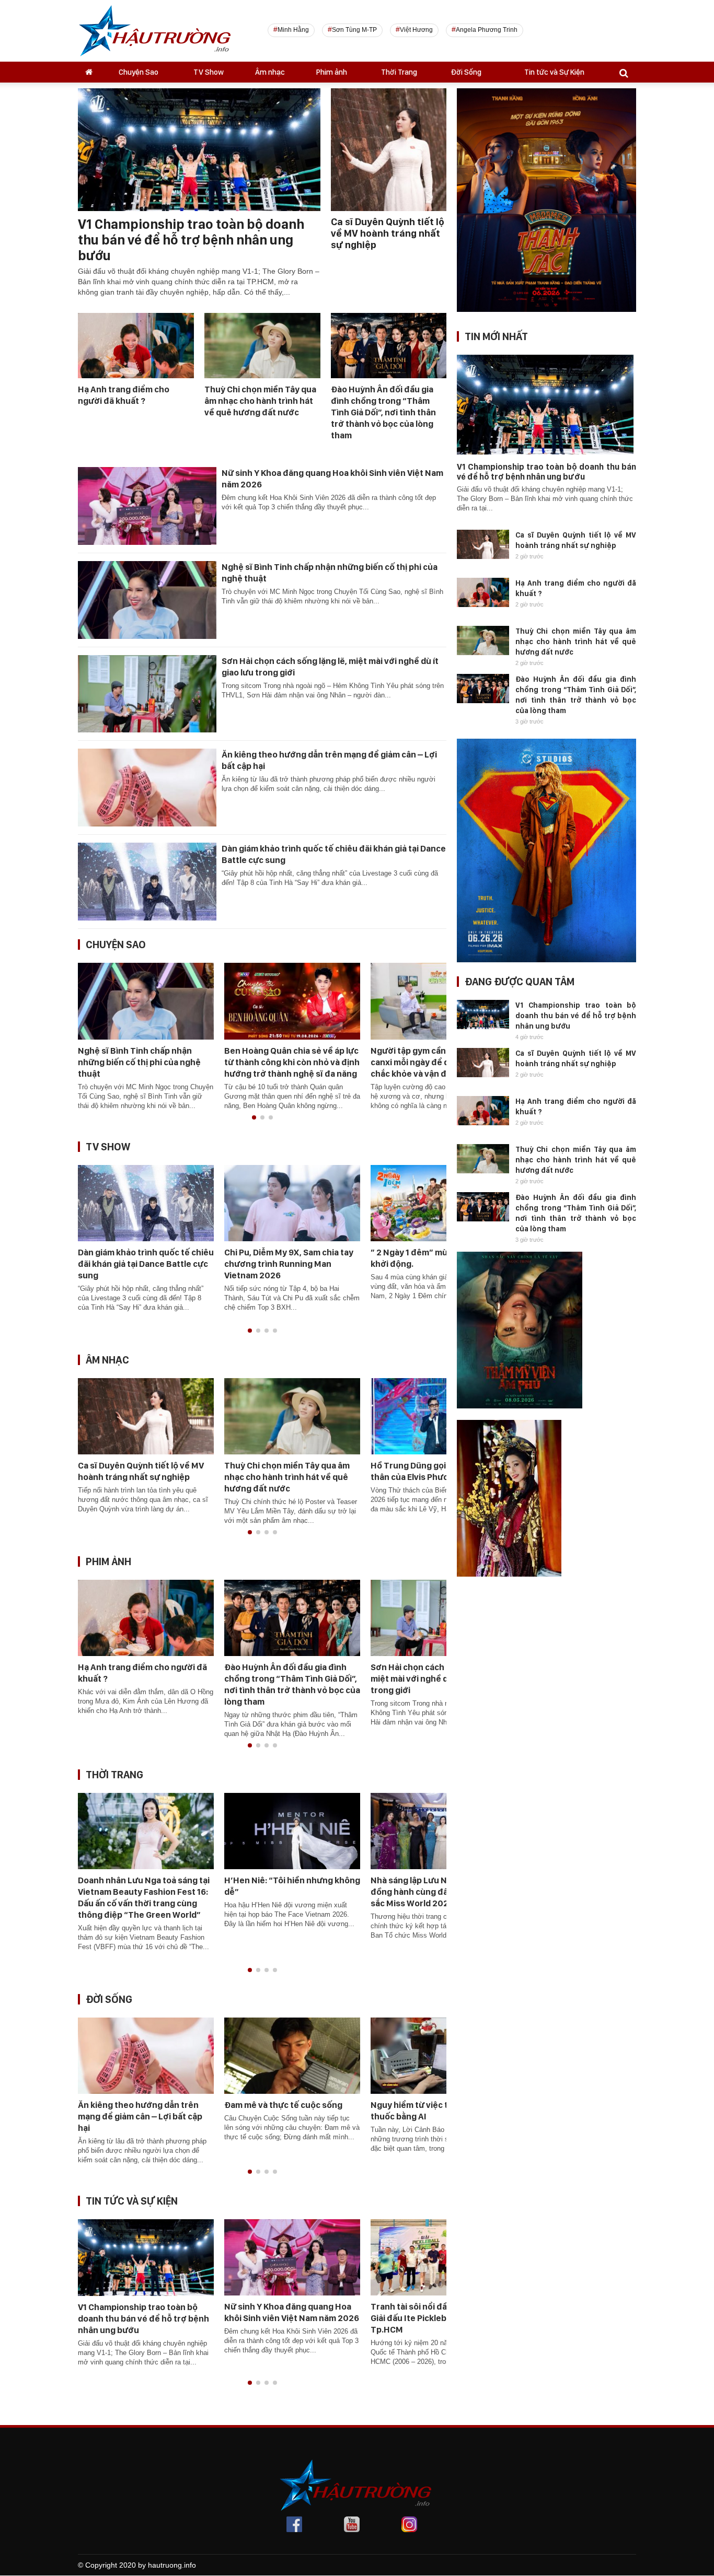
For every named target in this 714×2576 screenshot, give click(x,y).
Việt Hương (416, 30)
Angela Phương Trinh (487, 30)
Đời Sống (466, 72)
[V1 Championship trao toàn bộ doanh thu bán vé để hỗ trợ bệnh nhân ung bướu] (146, 2257)
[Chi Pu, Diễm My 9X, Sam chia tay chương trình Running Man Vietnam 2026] (292, 1202)
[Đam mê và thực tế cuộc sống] (292, 2055)
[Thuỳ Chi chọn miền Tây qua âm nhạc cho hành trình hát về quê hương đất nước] (262, 345)
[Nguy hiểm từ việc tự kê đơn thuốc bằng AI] (439, 2055)
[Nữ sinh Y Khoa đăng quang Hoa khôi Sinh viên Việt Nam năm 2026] (147, 505)
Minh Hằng (293, 30)
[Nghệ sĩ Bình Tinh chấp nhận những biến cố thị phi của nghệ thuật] (147, 599)
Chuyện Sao (139, 72)
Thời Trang (399, 72)
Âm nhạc (270, 72)
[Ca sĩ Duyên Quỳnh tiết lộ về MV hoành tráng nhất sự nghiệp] (146, 1416)
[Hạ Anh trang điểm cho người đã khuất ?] (136, 345)
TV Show (209, 72)
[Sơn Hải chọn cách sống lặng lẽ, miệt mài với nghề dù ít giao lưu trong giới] (147, 693)
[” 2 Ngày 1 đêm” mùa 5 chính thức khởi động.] (439, 1202)
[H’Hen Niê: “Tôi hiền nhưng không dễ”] (292, 1831)
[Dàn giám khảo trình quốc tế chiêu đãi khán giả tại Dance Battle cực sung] (147, 881)
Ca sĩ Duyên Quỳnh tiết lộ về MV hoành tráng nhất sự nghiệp (388, 233)
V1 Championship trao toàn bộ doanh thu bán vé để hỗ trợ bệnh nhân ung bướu (191, 240)
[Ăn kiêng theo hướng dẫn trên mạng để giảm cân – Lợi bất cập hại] (147, 787)
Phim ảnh (332, 72)
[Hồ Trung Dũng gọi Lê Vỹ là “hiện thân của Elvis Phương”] (439, 1415)
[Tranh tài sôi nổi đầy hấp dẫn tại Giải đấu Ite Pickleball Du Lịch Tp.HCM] (439, 2257)
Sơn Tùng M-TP (354, 30)
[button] (254, 1117)
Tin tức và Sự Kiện (554, 72)
